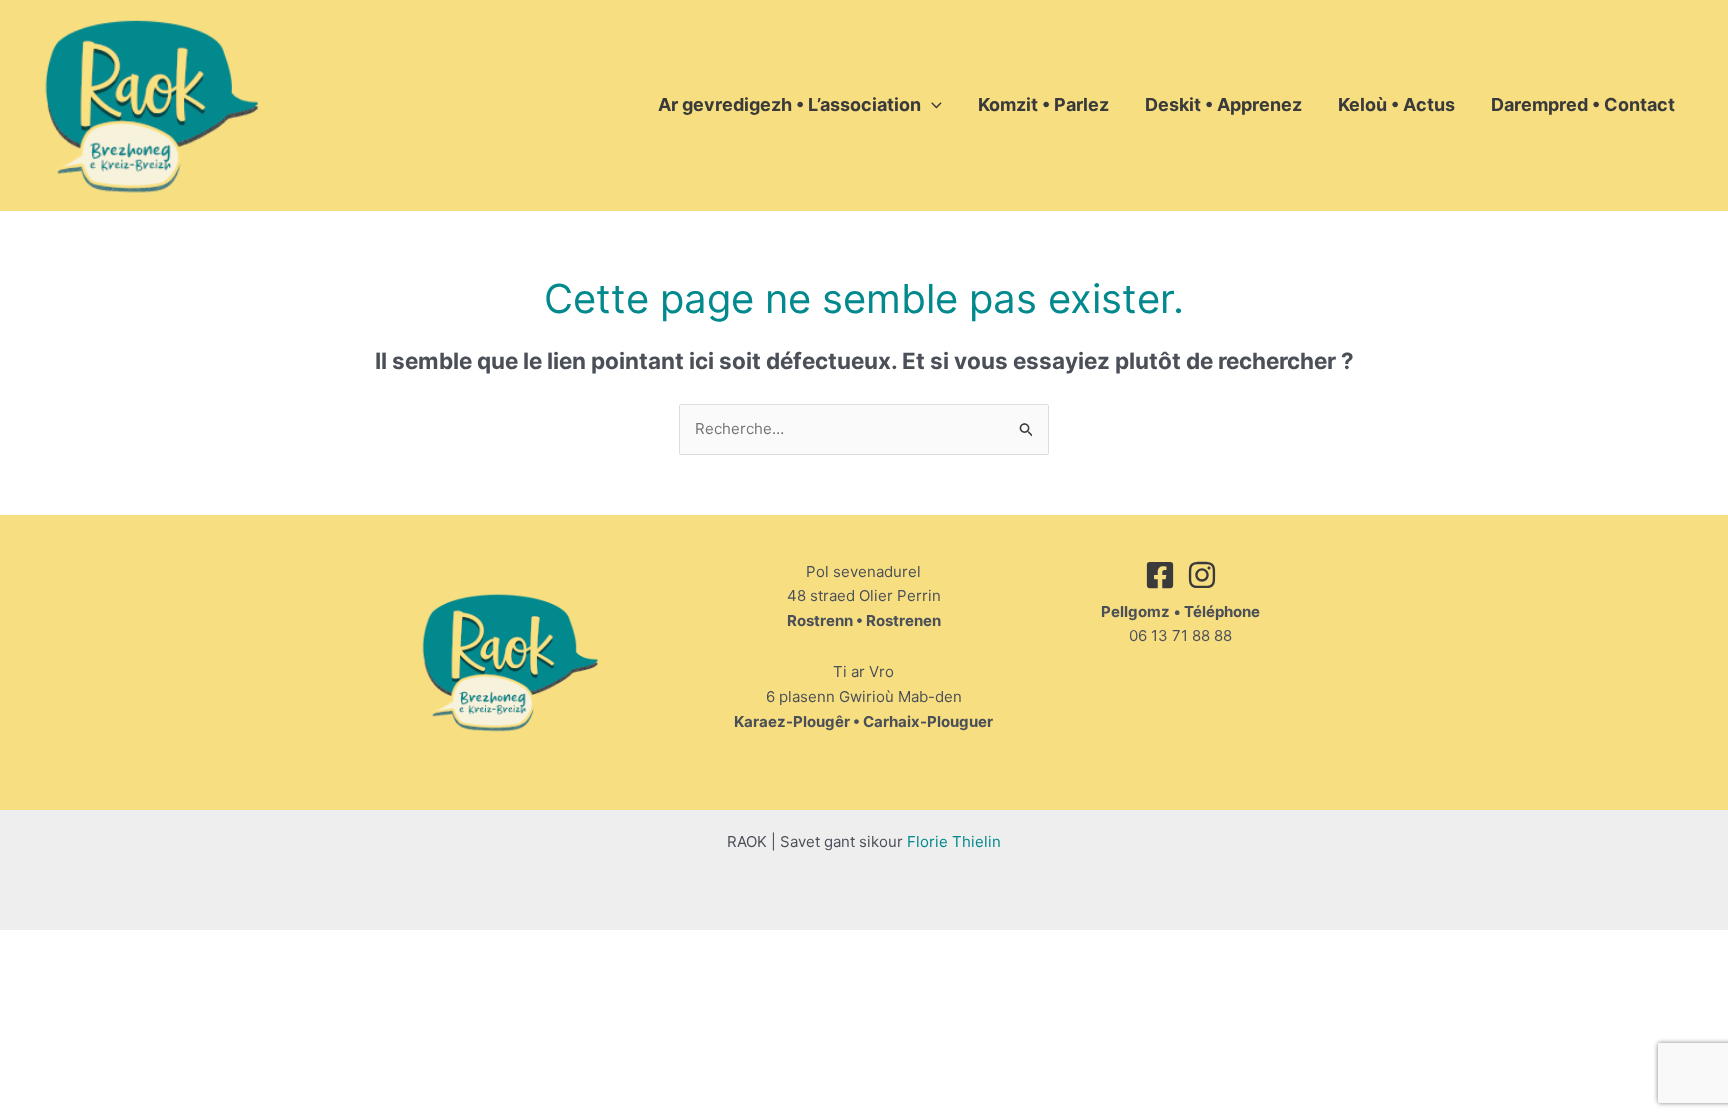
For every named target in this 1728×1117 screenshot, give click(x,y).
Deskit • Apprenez (1223, 104)
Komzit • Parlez (1043, 104)
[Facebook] (1160, 575)
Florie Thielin (954, 841)
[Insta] (1202, 575)
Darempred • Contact (1583, 104)
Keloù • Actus (1396, 104)
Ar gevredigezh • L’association (789, 104)
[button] (931, 105)
